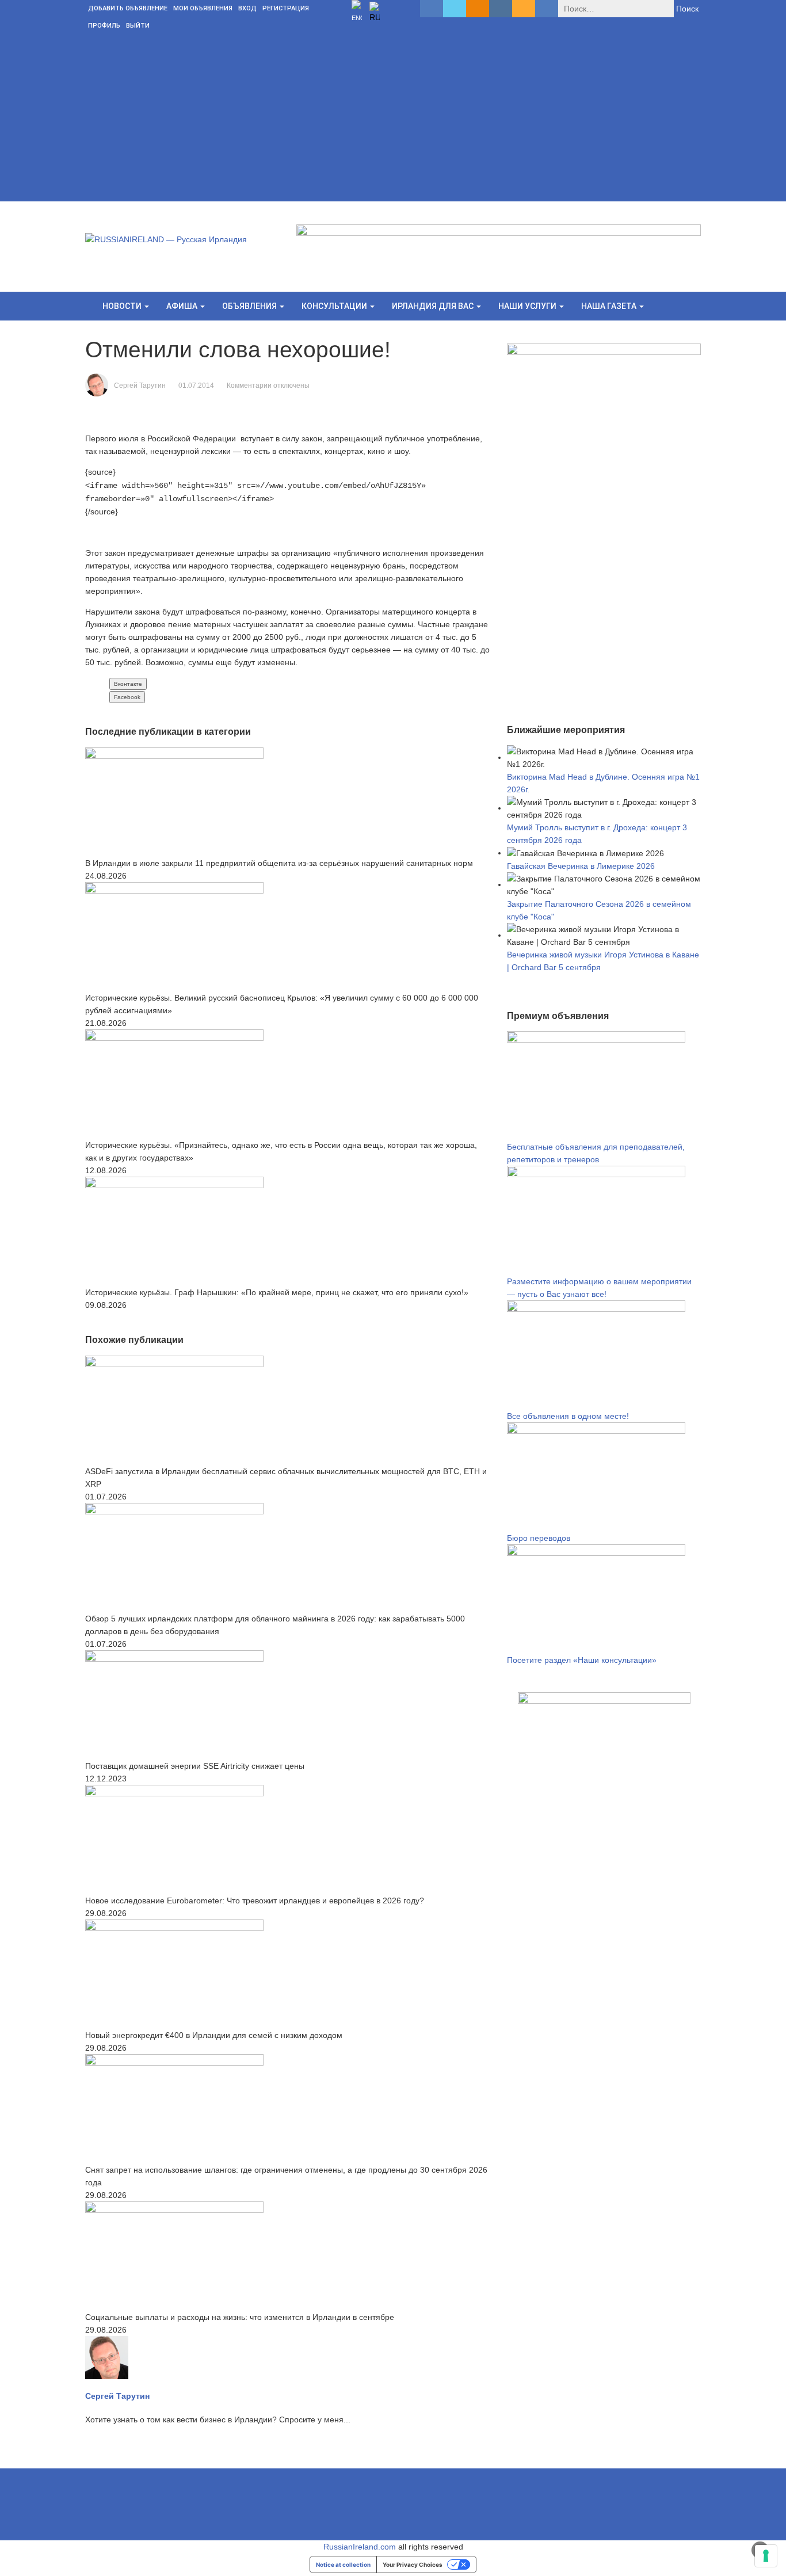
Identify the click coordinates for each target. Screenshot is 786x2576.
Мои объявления (203, 8)
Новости (123, 306)
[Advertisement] (393, 121)
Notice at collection (343, 2564)
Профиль (104, 26)
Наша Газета (610, 306)
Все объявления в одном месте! (568, 1416)
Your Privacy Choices (413, 2564)
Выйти (138, 26)
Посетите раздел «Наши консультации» (582, 1660)
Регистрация (286, 8)
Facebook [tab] (127, 697)
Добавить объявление (128, 8)
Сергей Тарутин (140, 386)
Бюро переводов (539, 1538)
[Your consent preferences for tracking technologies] (766, 2556)
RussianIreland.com (360, 2547)
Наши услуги (528, 306)
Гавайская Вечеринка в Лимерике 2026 (581, 866)
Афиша (183, 306)
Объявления (250, 306)
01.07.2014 (196, 386)
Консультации (335, 306)
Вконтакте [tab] (128, 684)
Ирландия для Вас (434, 306)
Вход (247, 8)
